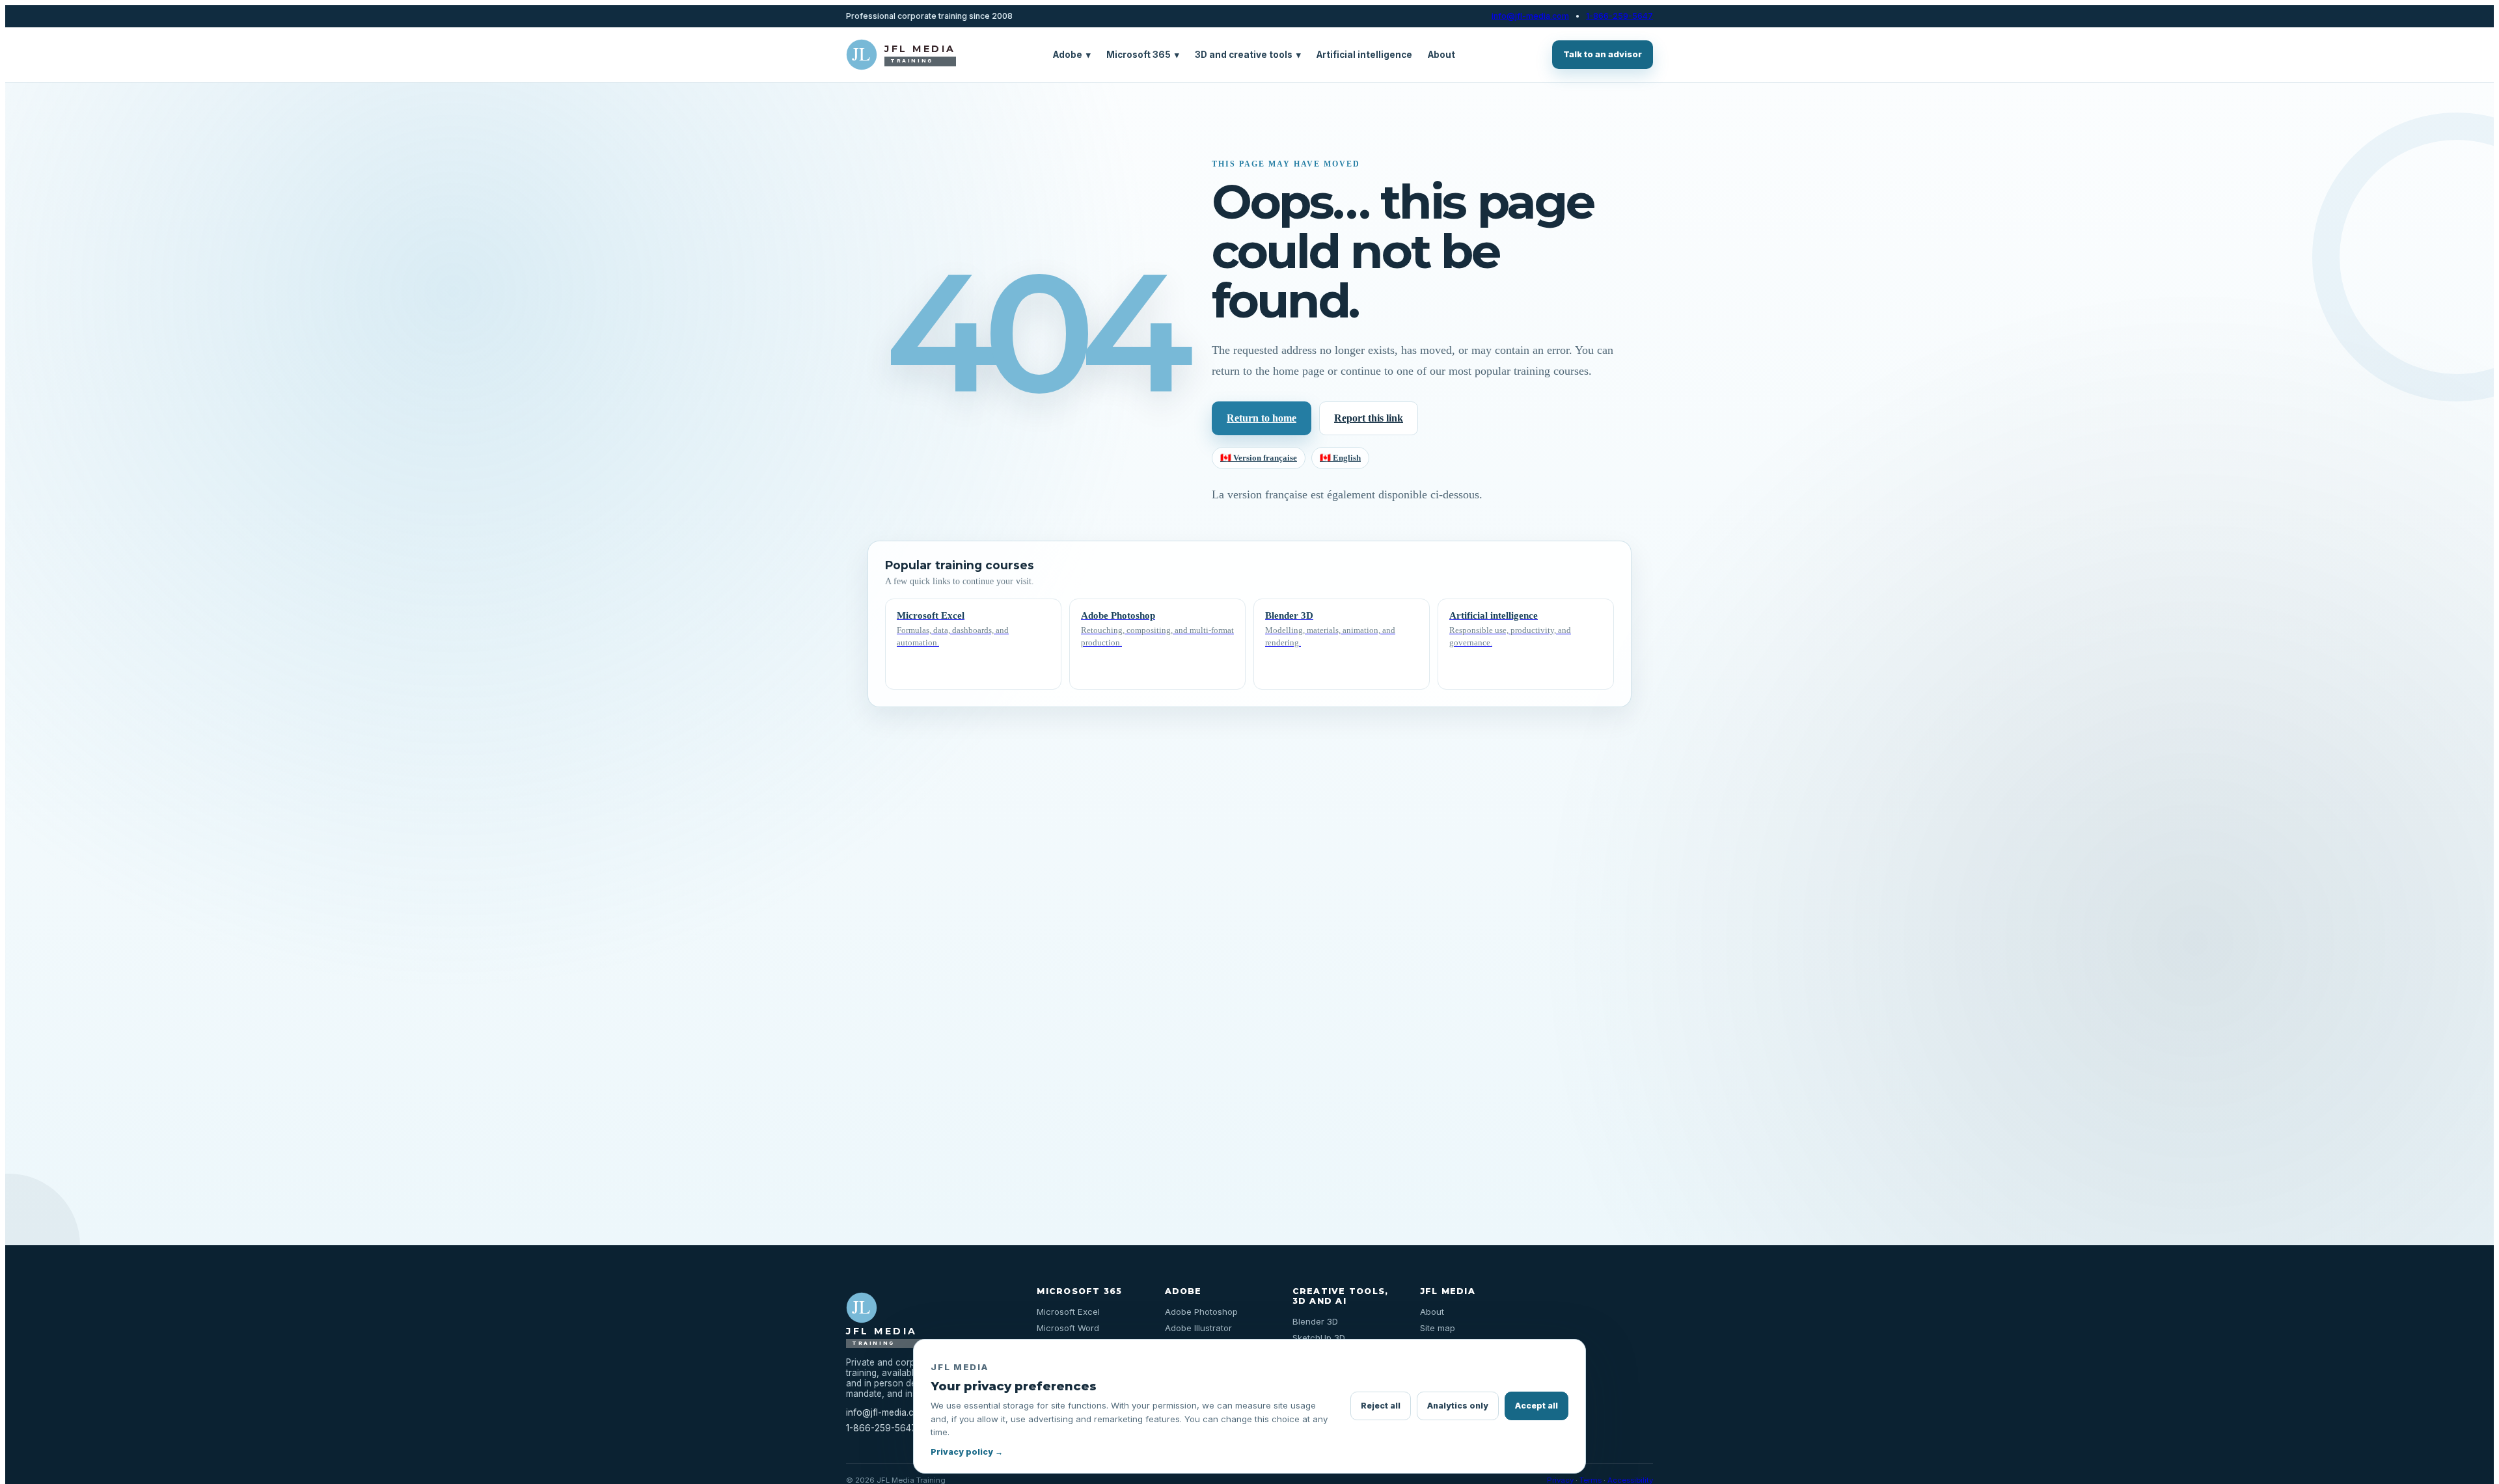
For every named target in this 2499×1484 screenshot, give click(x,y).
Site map (1438, 1328)
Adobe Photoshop (1201, 1312)
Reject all (1381, 1406)
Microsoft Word (1068, 1328)
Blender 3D (1315, 1321)
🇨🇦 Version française (1259, 458)
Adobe (1072, 55)
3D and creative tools (1248, 55)
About (1441, 55)
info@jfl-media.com (1530, 16)
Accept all (1536, 1406)
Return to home (1262, 418)
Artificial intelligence (1364, 55)
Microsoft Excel (1068, 1312)
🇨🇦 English (1340, 458)
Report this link (1369, 418)
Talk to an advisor (1603, 54)
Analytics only (1458, 1406)
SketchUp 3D (1319, 1338)
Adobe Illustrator (1198, 1328)
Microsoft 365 (1143, 55)
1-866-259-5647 (1619, 16)
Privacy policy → (967, 1452)
